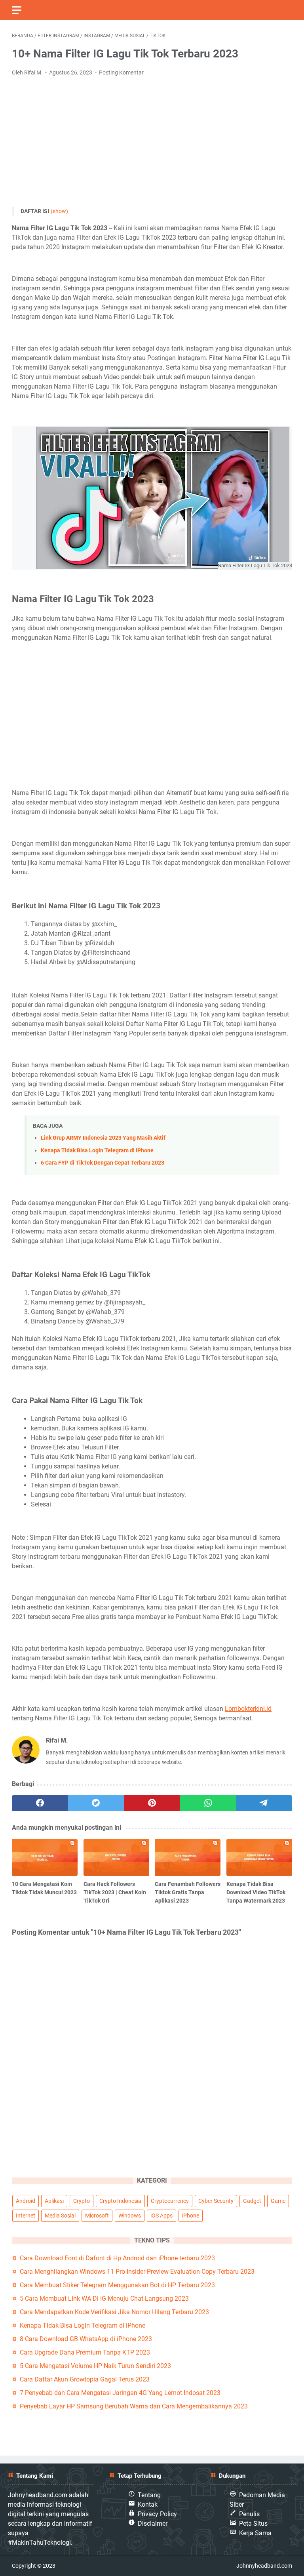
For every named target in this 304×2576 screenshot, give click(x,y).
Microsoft (97, 2216)
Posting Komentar (121, 72)
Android (26, 2201)
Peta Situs (253, 2524)
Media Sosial (60, 2216)
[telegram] (264, 1803)
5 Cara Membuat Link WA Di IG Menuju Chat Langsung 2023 (104, 2299)
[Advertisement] (152, 142)
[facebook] (40, 1803)
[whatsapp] (208, 1803)
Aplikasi (54, 2201)
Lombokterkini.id (248, 1709)
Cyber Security (216, 2201)
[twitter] (96, 1803)
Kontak (148, 2504)
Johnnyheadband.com (264, 2566)
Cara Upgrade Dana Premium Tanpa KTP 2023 (85, 2352)
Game (278, 2201)
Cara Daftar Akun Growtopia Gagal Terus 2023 (85, 2379)
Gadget (252, 2201)
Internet (26, 2216)
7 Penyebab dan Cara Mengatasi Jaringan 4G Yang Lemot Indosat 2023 (120, 2393)
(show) (59, 211)
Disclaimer (153, 2524)
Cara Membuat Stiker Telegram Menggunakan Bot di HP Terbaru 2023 (117, 2285)
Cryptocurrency (170, 2201)
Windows (130, 2216)
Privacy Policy (157, 2514)
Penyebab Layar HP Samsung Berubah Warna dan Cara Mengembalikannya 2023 (134, 2406)
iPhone (191, 2216)
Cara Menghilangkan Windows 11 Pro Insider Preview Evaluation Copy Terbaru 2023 (137, 2272)
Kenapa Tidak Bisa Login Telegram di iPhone (97, 1151)
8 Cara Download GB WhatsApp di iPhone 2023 (86, 2339)
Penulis (249, 2514)
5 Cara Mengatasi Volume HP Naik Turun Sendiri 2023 (95, 2366)
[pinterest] (152, 1803)
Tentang (149, 2495)
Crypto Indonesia (120, 2201)
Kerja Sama (255, 2533)
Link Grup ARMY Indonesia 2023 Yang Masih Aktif (103, 1138)
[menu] (21, 10)
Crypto (82, 2201)
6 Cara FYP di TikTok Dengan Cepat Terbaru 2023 (103, 1163)
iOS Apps (161, 2216)
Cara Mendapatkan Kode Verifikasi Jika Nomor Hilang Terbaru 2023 (114, 2312)
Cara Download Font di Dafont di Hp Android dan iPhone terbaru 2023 (117, 2258)
